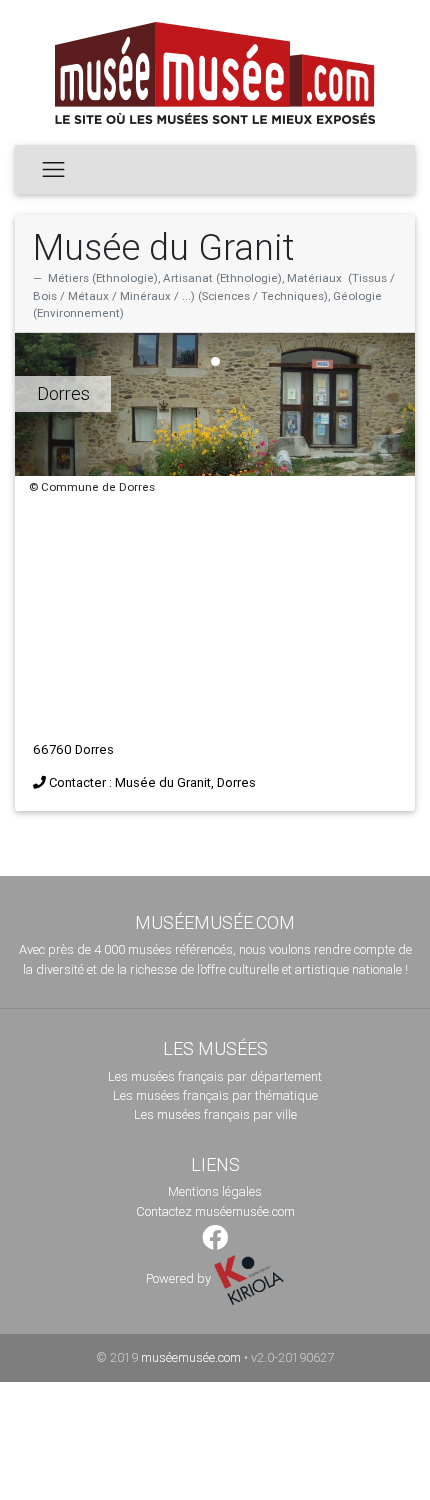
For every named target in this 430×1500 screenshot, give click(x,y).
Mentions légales (215, 1191)
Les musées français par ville (215, 1114)
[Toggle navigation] (53, 169)
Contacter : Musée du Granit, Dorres (152, 782)
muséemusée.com (191, 1357)
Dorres (63, 393)
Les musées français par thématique (215, 1095)
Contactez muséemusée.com (215, 1211)
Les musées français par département (215, 1076)
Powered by (180, 1278)
